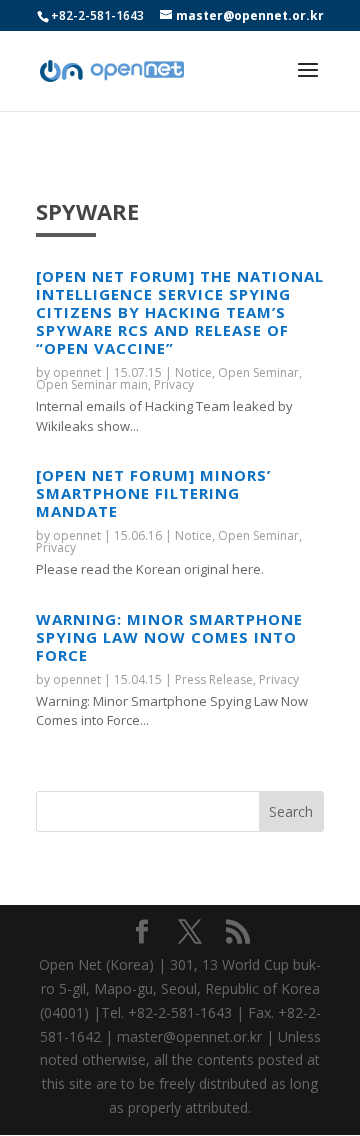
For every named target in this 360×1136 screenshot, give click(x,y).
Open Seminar (258, 372)
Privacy (174, 384)
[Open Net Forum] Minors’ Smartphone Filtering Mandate (153, 493)
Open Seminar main (92, 384)
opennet (77, 372)
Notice (193, 372)
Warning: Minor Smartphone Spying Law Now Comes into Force (169, 637)
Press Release (214, 679)
